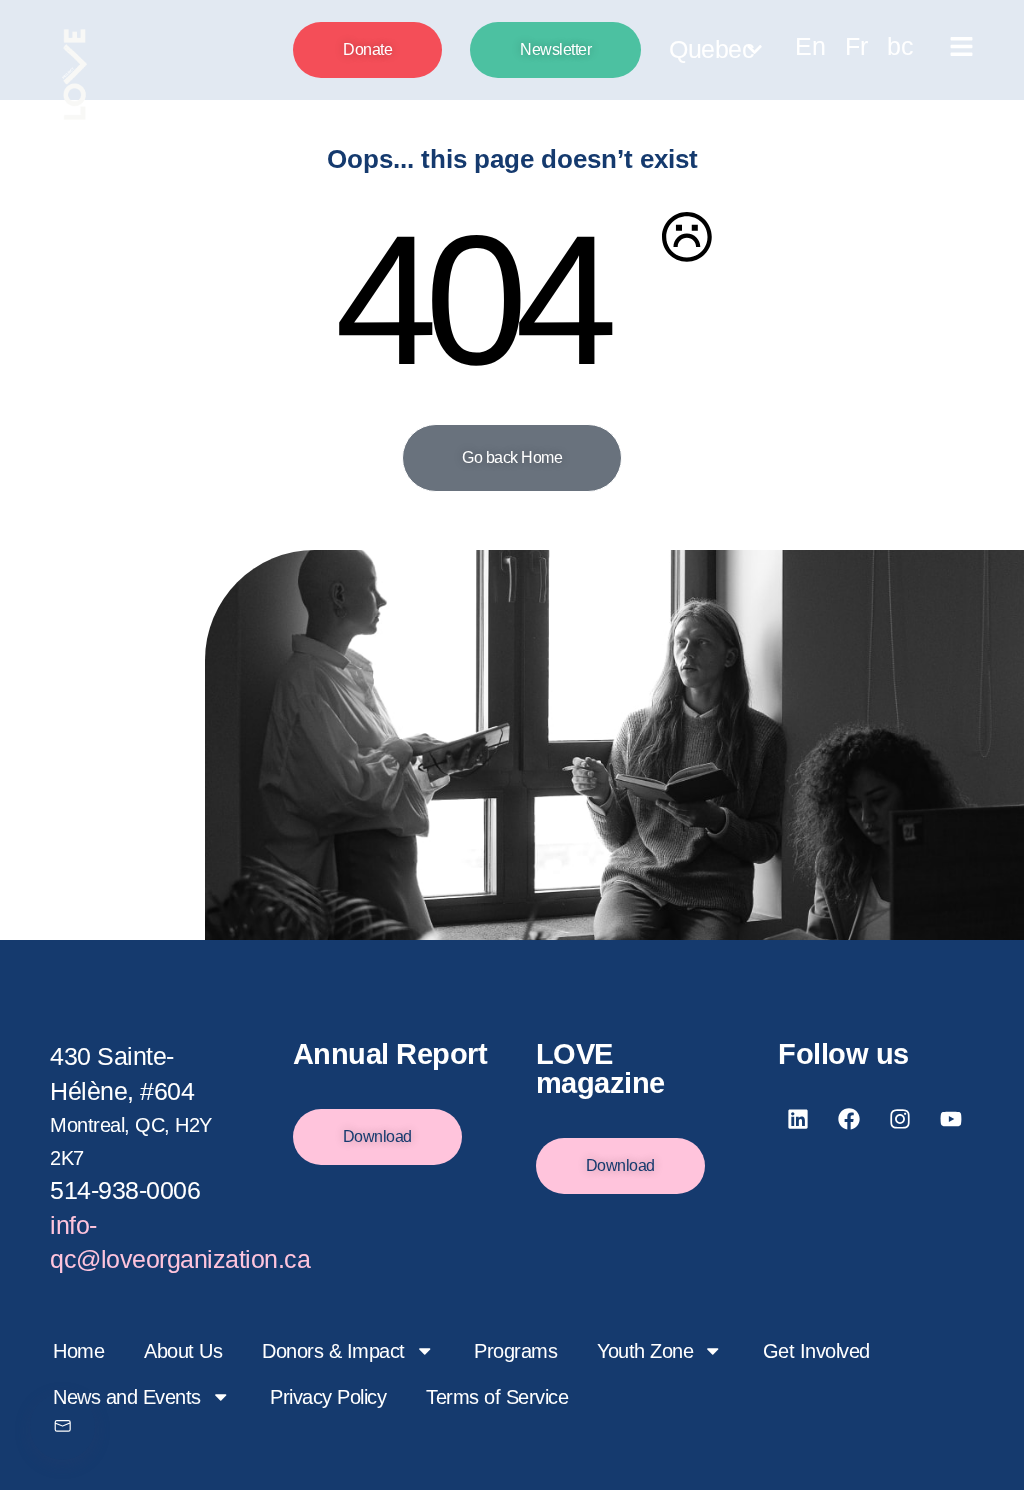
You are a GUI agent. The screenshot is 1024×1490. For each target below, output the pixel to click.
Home (78, 1351)
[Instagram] (900, 1119)
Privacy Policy (328, 1397)
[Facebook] (849, 1119)
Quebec (711, 49)
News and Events (127, 1397)
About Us (183, 1351)
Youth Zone (645, 1351)
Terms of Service (497, 1397)
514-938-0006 (125, 1190)
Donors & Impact (333, 1351)
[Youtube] (952, 1119)
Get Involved (816, 1351)
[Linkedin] (798, 1119)
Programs (515, 1351)
